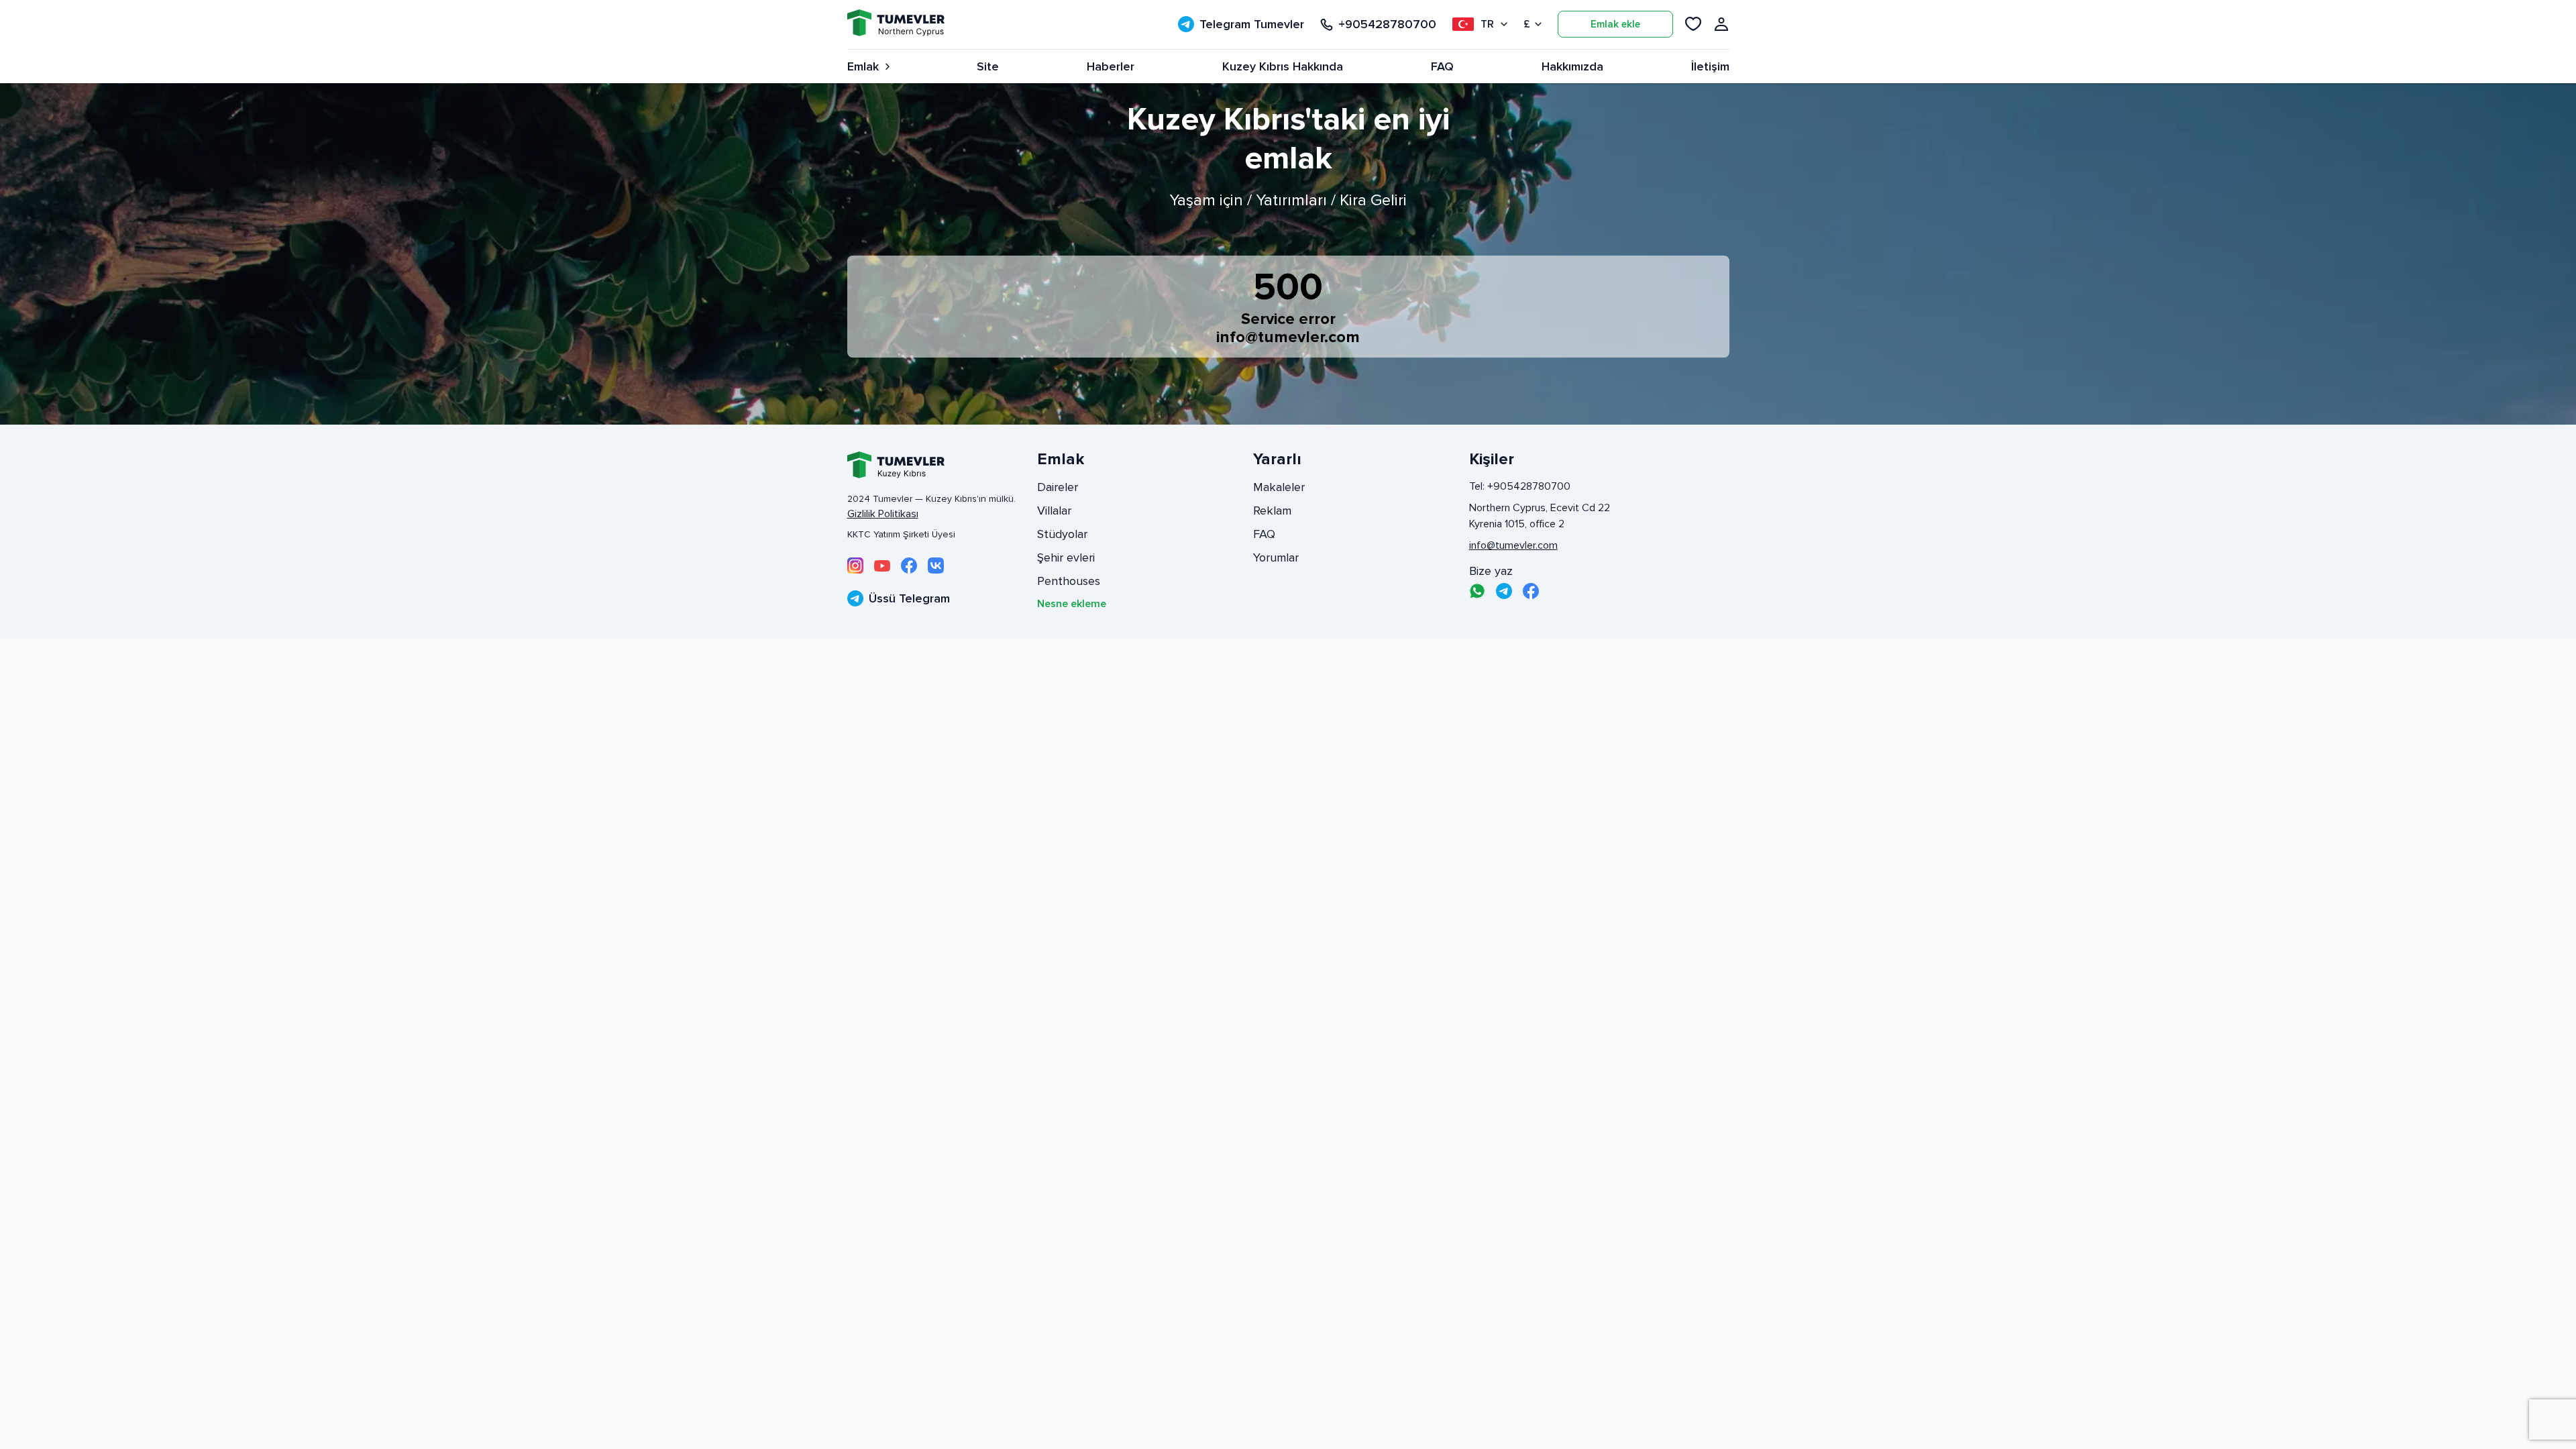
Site (988, 66)
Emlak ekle (1615, 24)
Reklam (1272, 511)
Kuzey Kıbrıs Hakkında (1283, 66)
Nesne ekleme (1072, 604)
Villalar (1054, 511)
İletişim (1710, 66)
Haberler (1111, 66)
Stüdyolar (1062, 534)
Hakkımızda (1572, 66)
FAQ (1442, 66)
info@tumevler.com (1288, 337)
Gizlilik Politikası (883, 514)
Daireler (1058, 487)
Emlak (863, 66)
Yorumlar (1276, 557)
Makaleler (1279, 487)
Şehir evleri (1066, 557)
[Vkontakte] (936, 566)
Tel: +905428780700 (1520, 486)
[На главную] (896, 24)
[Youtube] (882, 566)
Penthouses (1069, 581)
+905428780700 (1387, 24)
